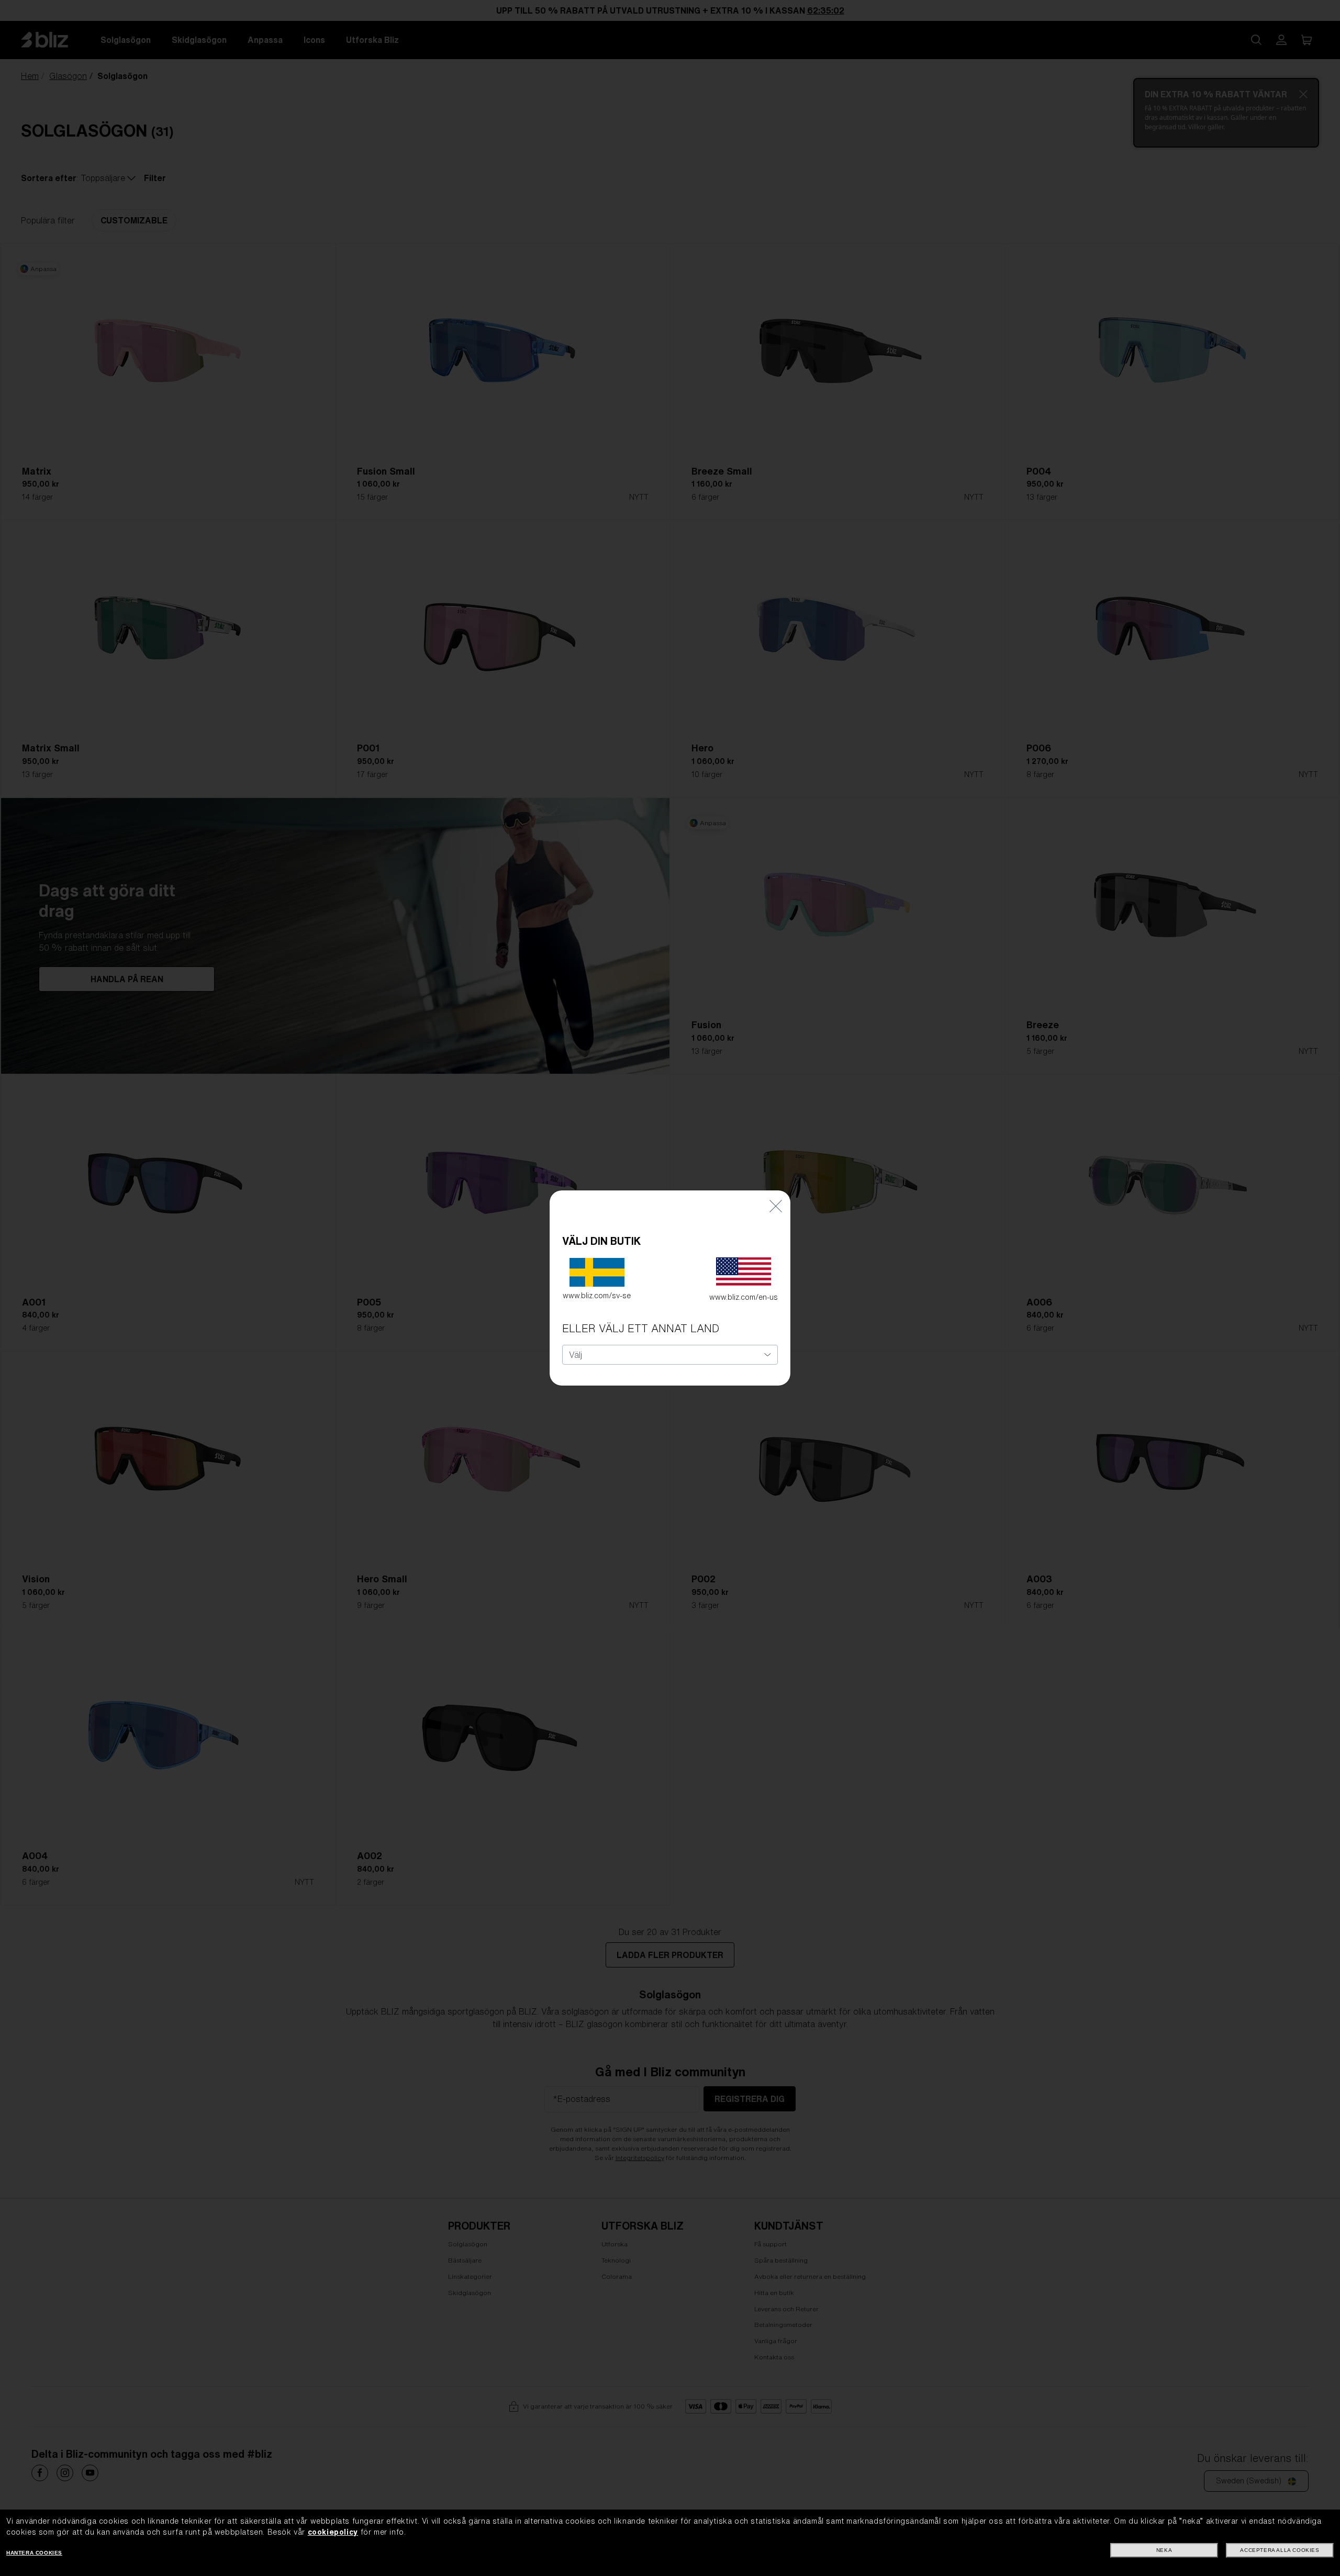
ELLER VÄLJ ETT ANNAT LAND (641, 1328)
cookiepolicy (333, 2532)
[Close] (776, 1206)
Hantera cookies (34, 2553)
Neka (1164, 2550)
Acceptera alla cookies (1280, 2550)
